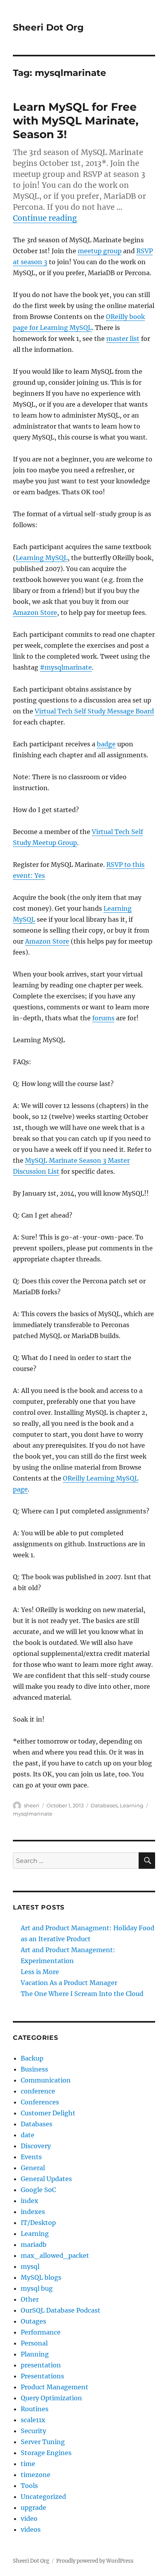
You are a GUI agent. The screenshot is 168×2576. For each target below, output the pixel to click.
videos (31, 2529)
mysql (30, 2266)
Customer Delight (48, 2113)
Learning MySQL (42, 558)
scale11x (33, 2420)
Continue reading (45, 218)
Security (33, 2431)
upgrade (33, 2508)
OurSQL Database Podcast (61, 2310)
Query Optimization (51, 2398)
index (29, 2201)
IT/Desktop (38, 2223)
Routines (35, 2409)
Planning (35, 2354)
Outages (33, 2321)
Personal (34, 2343)
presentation (41, 2365)
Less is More (40, 1972)
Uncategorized (43, 2497)
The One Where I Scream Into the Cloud (82, 1994)
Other (30, 2299)
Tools (29, 2486)
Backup (32, 2058)
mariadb (34, 2245)
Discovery (36, 2146)
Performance (41, 2332)
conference (38, 2091)
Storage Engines (46, 2453)
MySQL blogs (41, 2277)
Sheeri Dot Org (48, 27)
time (28, 2464)
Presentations (42, 2376)
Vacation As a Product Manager (69, 1983)
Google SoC (38, 2190)
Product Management (55, 2387)
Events (31, 2157)
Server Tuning (43, 2442)
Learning (132, 1805)
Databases (104, 1805)
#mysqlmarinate (66, 667)
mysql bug (37, 2288)
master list (123, 339)
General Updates (46, 2179)
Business (34, 2069)
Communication (46, 2080)
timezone (36, 2475)
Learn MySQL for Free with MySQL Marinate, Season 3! (76, 121)
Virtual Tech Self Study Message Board (94, 711)
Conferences (40, 2102)
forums (103, 1018)
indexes (33, 2212)
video (29, 2518)
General (33, 2168)
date (28, 2135)
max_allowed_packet (55, 2255)
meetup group (100, 251)
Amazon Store (35, 612)
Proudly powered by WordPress (95, 2561)
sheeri (32, 1805)
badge (106, 744)
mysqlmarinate (33, 1814)
